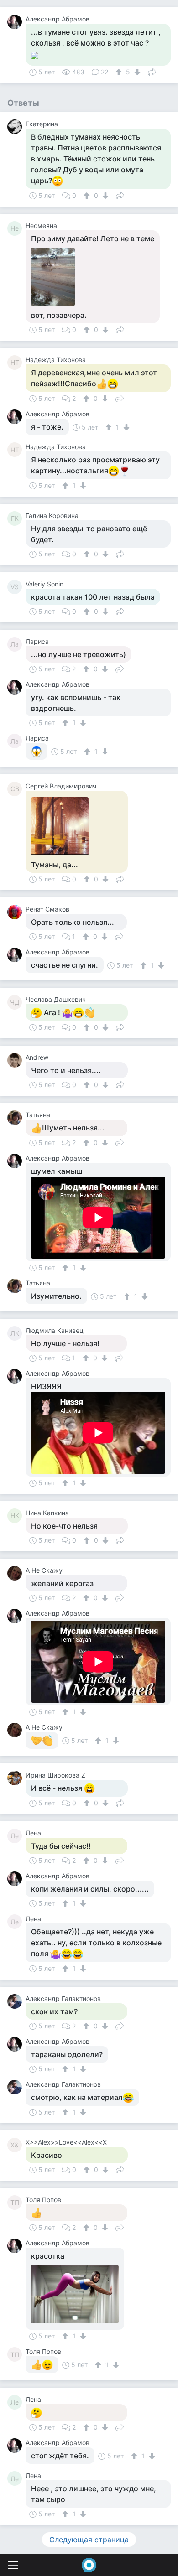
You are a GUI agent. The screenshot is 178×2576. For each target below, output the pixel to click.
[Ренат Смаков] (16, 912)
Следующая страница (89, 2540)
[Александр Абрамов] (16, 22)
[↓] (136, 72)
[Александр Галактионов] (16, 2001)
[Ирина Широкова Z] (16, 1778)
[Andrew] (16, 1060)
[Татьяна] (16, 1118)
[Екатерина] (16, 127)
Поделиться (152, 71)
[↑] (120, 72)
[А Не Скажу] (16, 1573)
